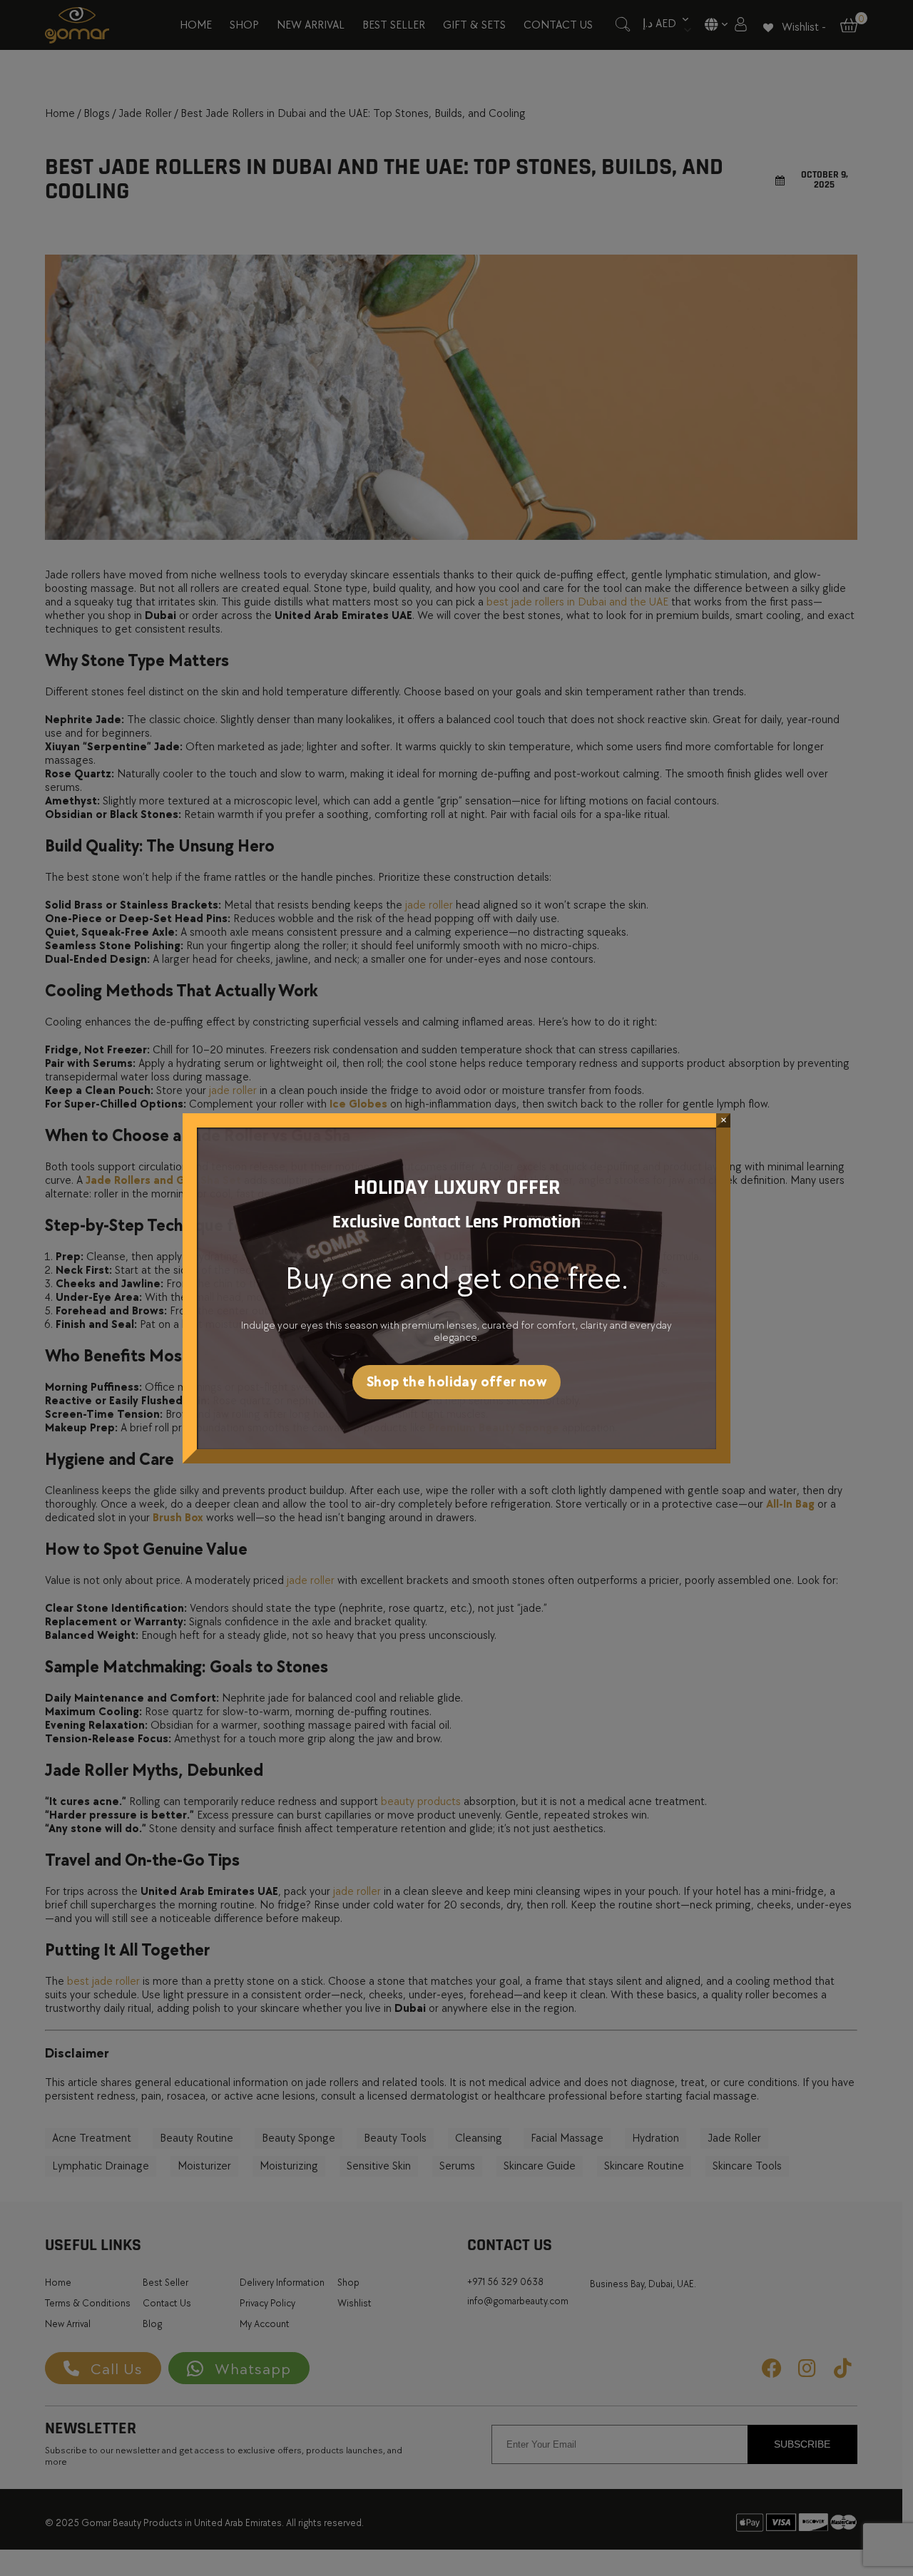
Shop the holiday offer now (456, 1382)
